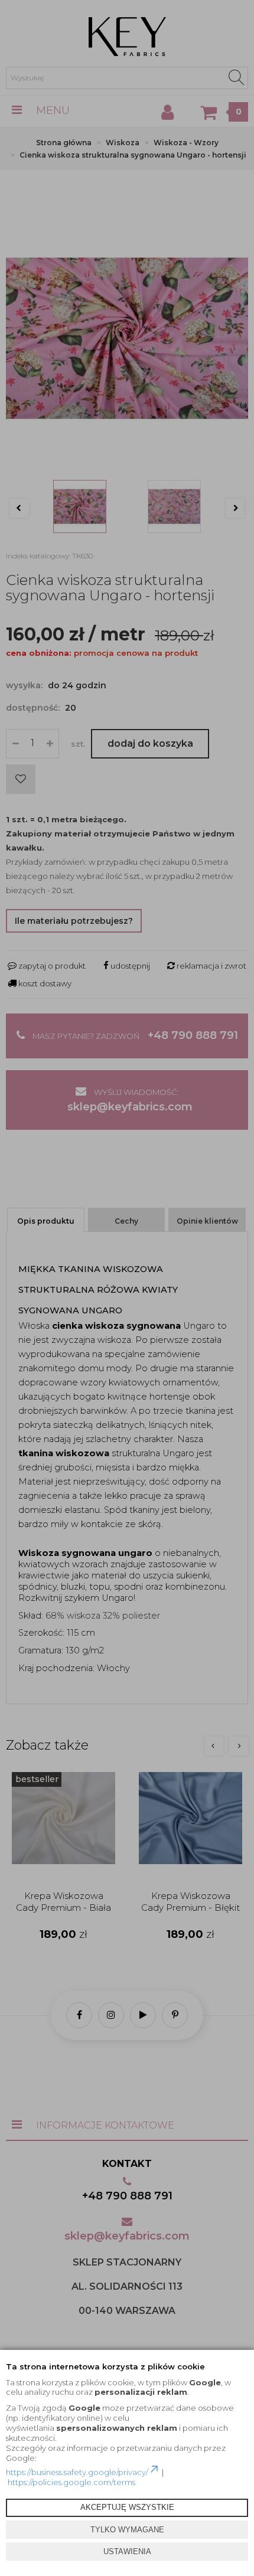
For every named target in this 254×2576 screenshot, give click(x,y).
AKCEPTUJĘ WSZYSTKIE (127, 2507)
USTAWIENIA (127, 2552)
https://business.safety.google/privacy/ (77, 2472)
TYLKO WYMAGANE (127, 2530)
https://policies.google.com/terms (71, 2482)
